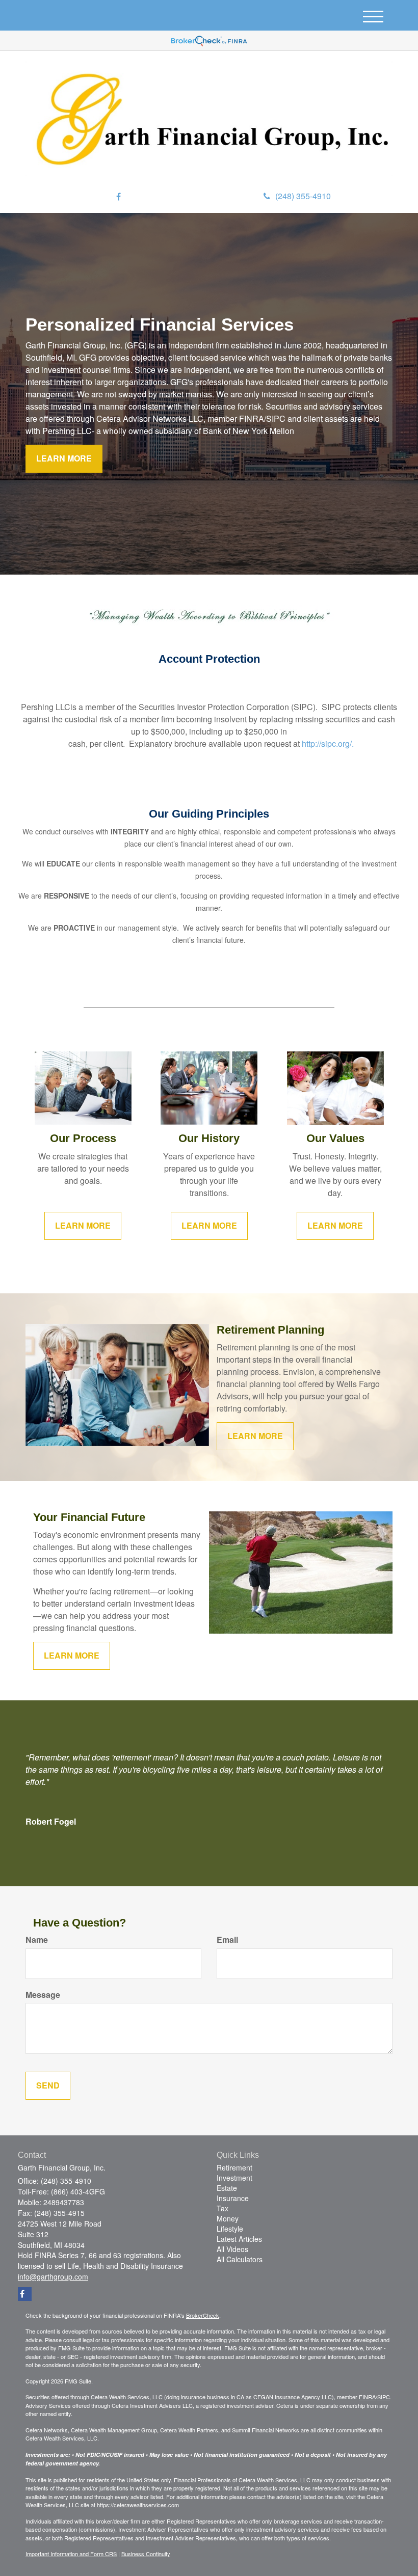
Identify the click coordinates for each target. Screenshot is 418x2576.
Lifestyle (230, 2229)
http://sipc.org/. (328, 743)
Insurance (233, 2198)
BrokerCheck (203, 2315)
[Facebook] (119, 197)
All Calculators (240, 2259)
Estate (227, 2188)
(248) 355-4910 (303, 196)
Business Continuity (146, 2554)
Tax (223, 2208)
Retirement (234, 2167)
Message (43, 1995)
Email (227, 1940)
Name (37, 1940)
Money (228, 2218)
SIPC (384, 2397)
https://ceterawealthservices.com (138, 2505)
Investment (234, 2178)
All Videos (232, 2249)
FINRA (367, 2397)
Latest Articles (239, 2239)
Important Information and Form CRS (71, 2554)
